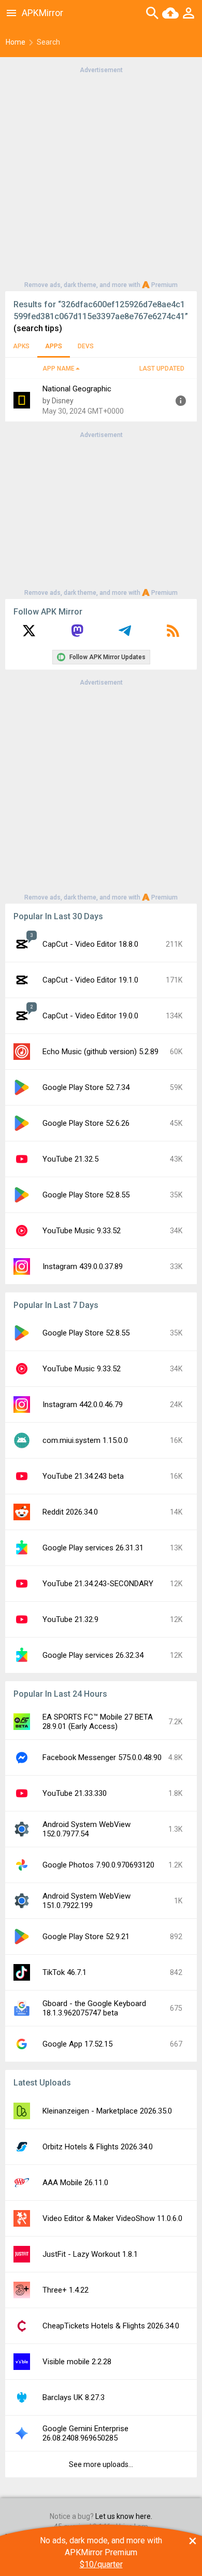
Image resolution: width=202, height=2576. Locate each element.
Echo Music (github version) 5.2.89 (100, 1052)
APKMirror (42, 13)
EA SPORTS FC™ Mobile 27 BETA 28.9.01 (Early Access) (98, 1722)
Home (16, 42)
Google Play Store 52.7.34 (86, 1087)
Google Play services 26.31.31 (93, 1548)
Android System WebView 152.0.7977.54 (86, 1829)
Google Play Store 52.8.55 (86, 1195)
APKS (21, 346)
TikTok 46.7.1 (64, 1972)
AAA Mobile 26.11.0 (75, 2183)
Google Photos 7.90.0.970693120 (98, 1865)
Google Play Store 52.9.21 (86, 1937)
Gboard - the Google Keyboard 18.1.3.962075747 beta (94, 2008)
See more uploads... (101, 2464)
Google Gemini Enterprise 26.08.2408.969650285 (85, 2433)
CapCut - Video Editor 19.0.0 (90, 1016)
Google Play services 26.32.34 (93, 1655)
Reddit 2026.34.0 (70, 1512)
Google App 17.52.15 (77, 2044)
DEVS (86, 346)
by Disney (58, 401)
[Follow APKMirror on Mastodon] (77, 634)
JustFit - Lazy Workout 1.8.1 (90, 2254)
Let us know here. (124, 2516)
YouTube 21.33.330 (75, 1793)
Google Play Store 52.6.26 (86, 1123)
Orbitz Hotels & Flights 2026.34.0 (98, 2147)
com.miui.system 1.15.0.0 (85, 1440)
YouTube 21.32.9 (70, 1619)
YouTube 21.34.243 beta (83, 1476)
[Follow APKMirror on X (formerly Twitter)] (29, 634)
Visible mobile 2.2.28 (77, 2362)
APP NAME (59, 369)
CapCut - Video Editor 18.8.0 (90, 944)
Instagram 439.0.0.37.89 (83, 1266)
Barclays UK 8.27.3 (74, 2397)
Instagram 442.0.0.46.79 (83, 1405)
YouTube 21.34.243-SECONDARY (98, 1584)
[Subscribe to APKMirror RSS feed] (173, 634)
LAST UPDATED (162, 369)
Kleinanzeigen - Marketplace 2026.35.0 (107, 2111)
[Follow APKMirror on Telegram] (125, 634)
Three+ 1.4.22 (66, 2290)
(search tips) (38, 328)
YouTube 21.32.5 (70, 1159)
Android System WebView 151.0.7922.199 (86, 1901)
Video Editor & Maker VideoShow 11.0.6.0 (112, 2218)
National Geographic (77, 389)
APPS (54, 346)
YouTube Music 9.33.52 (82, 1231)
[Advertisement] (101, 176)
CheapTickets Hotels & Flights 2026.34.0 (111, 2326)
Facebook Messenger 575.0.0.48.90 (102, 1757)
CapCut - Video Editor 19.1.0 (90, 980)
